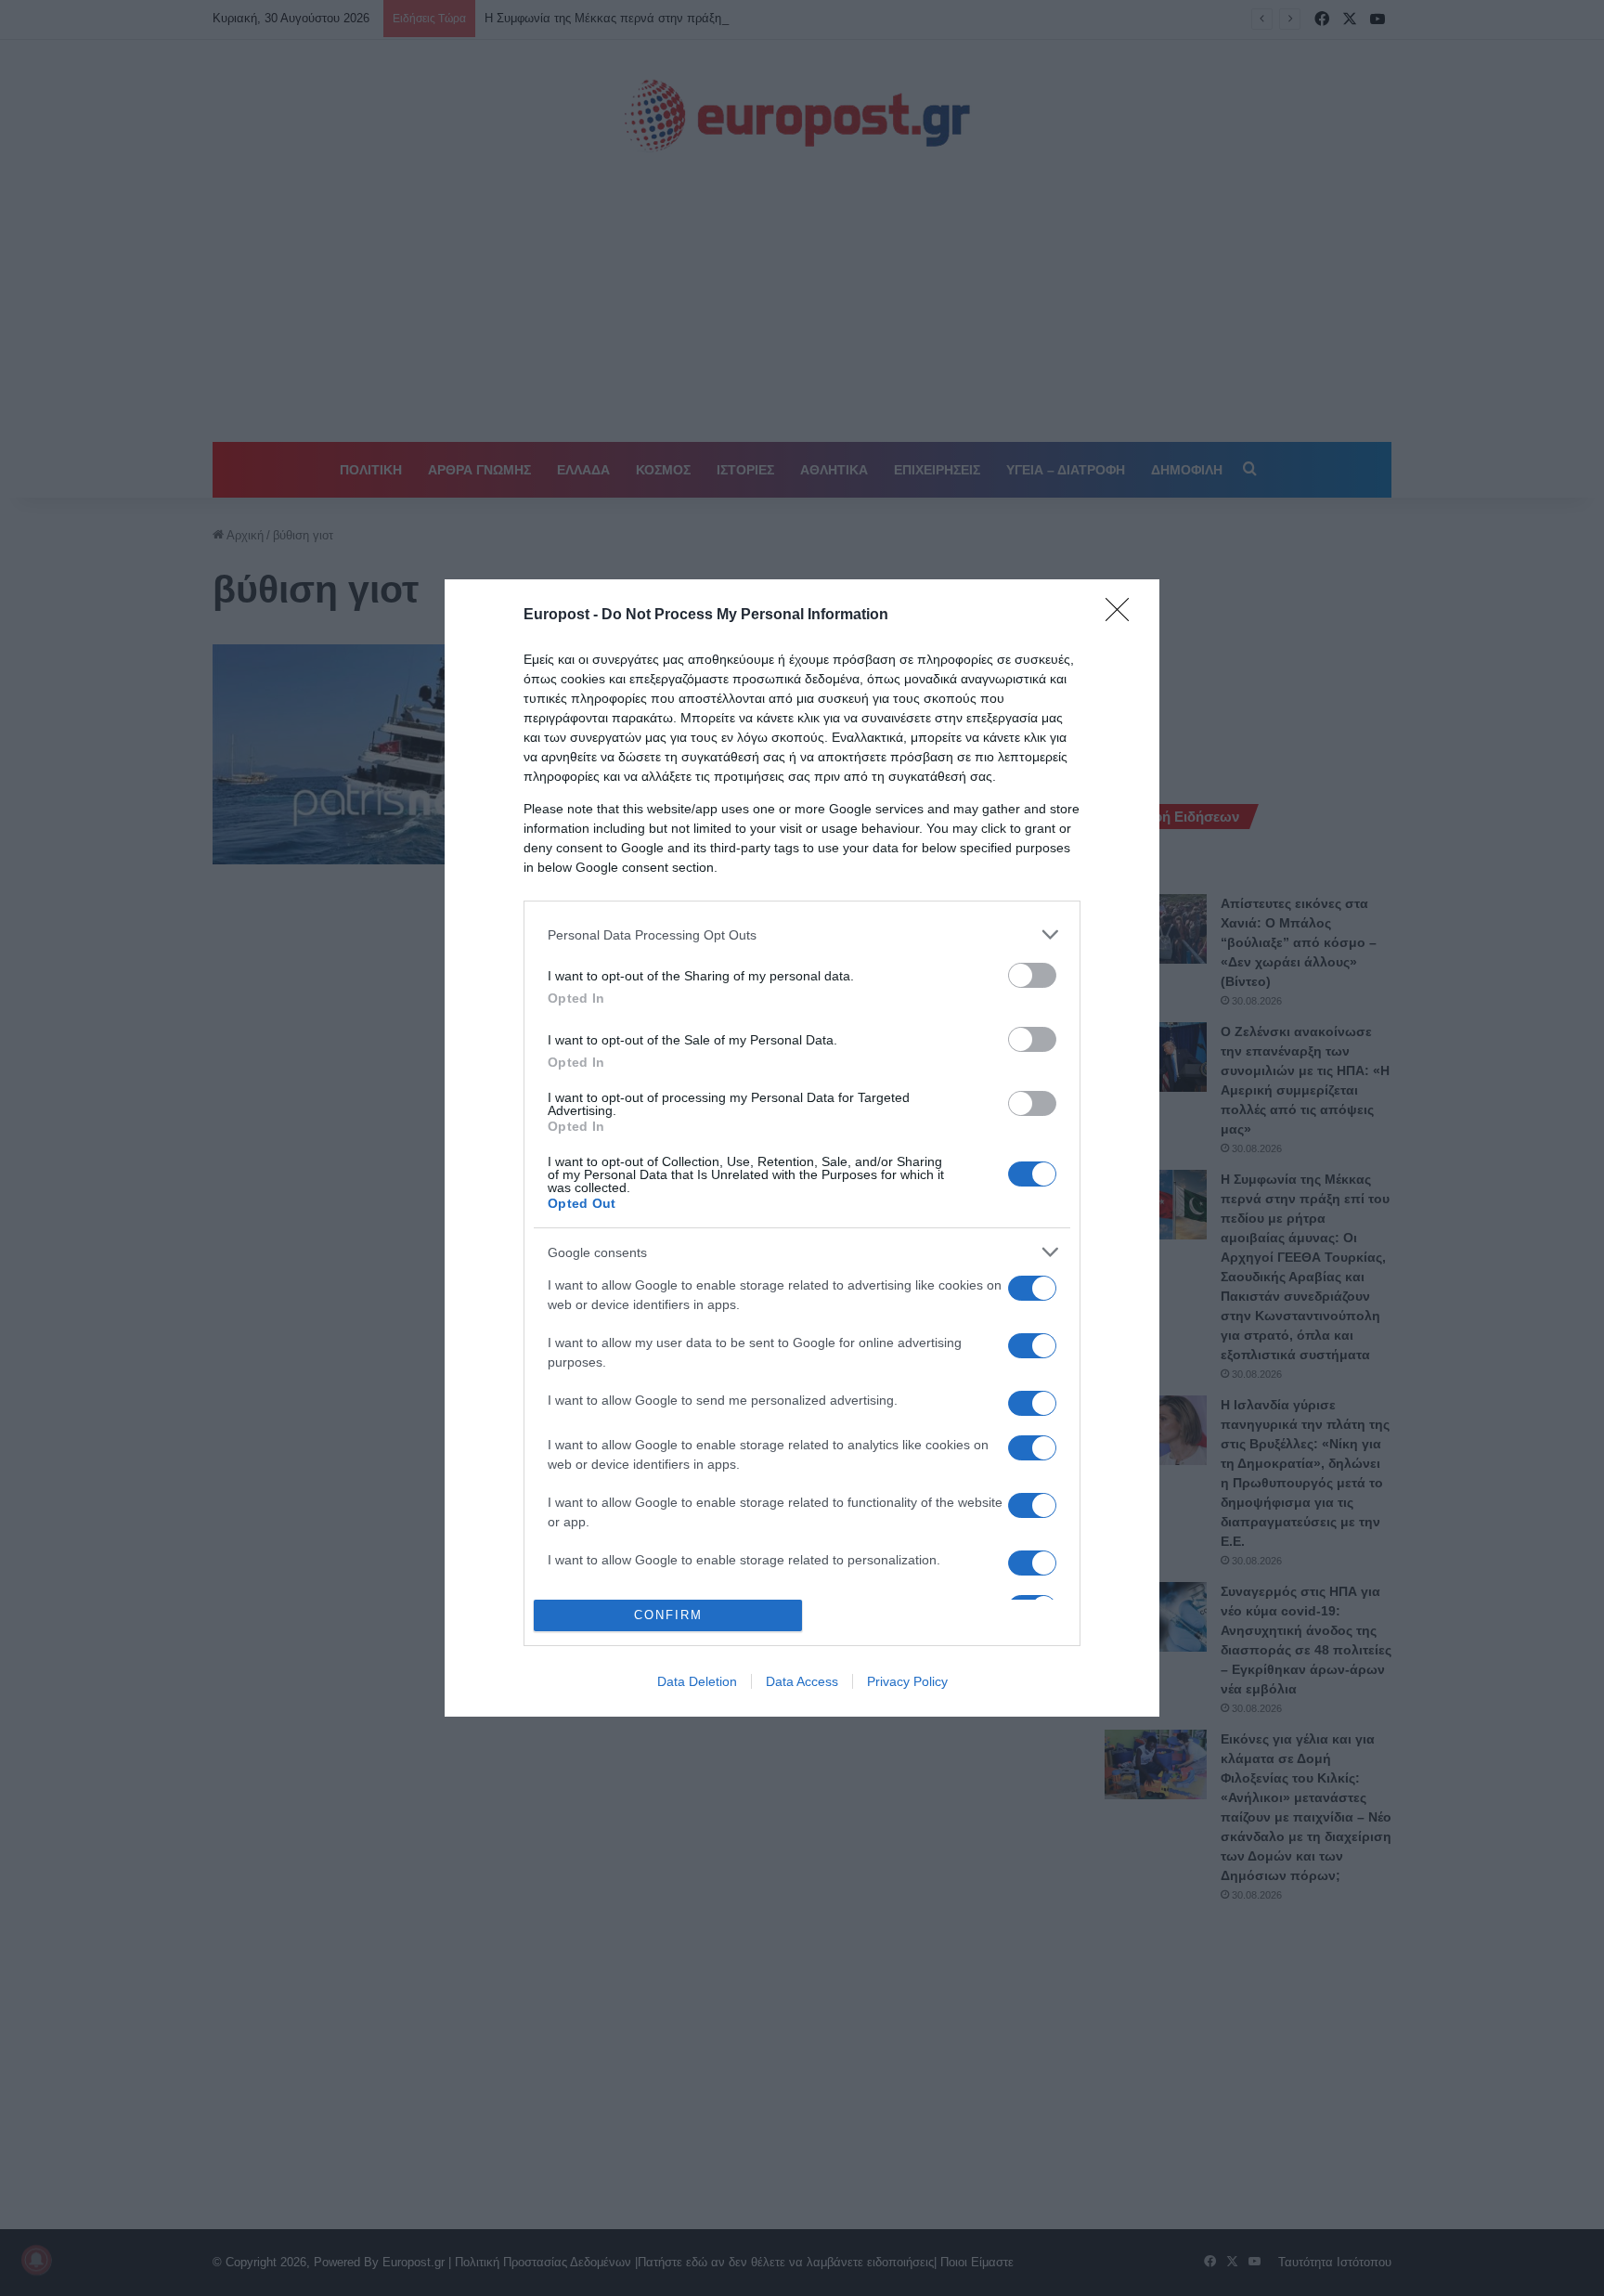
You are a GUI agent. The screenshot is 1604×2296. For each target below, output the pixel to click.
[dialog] (802, 1148)
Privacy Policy (907, 1681)
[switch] (1032, 975)
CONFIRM (668, 1615)
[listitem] (802, 934)
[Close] (1123, 616)
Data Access (802, 1681)
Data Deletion (697, 1681)
